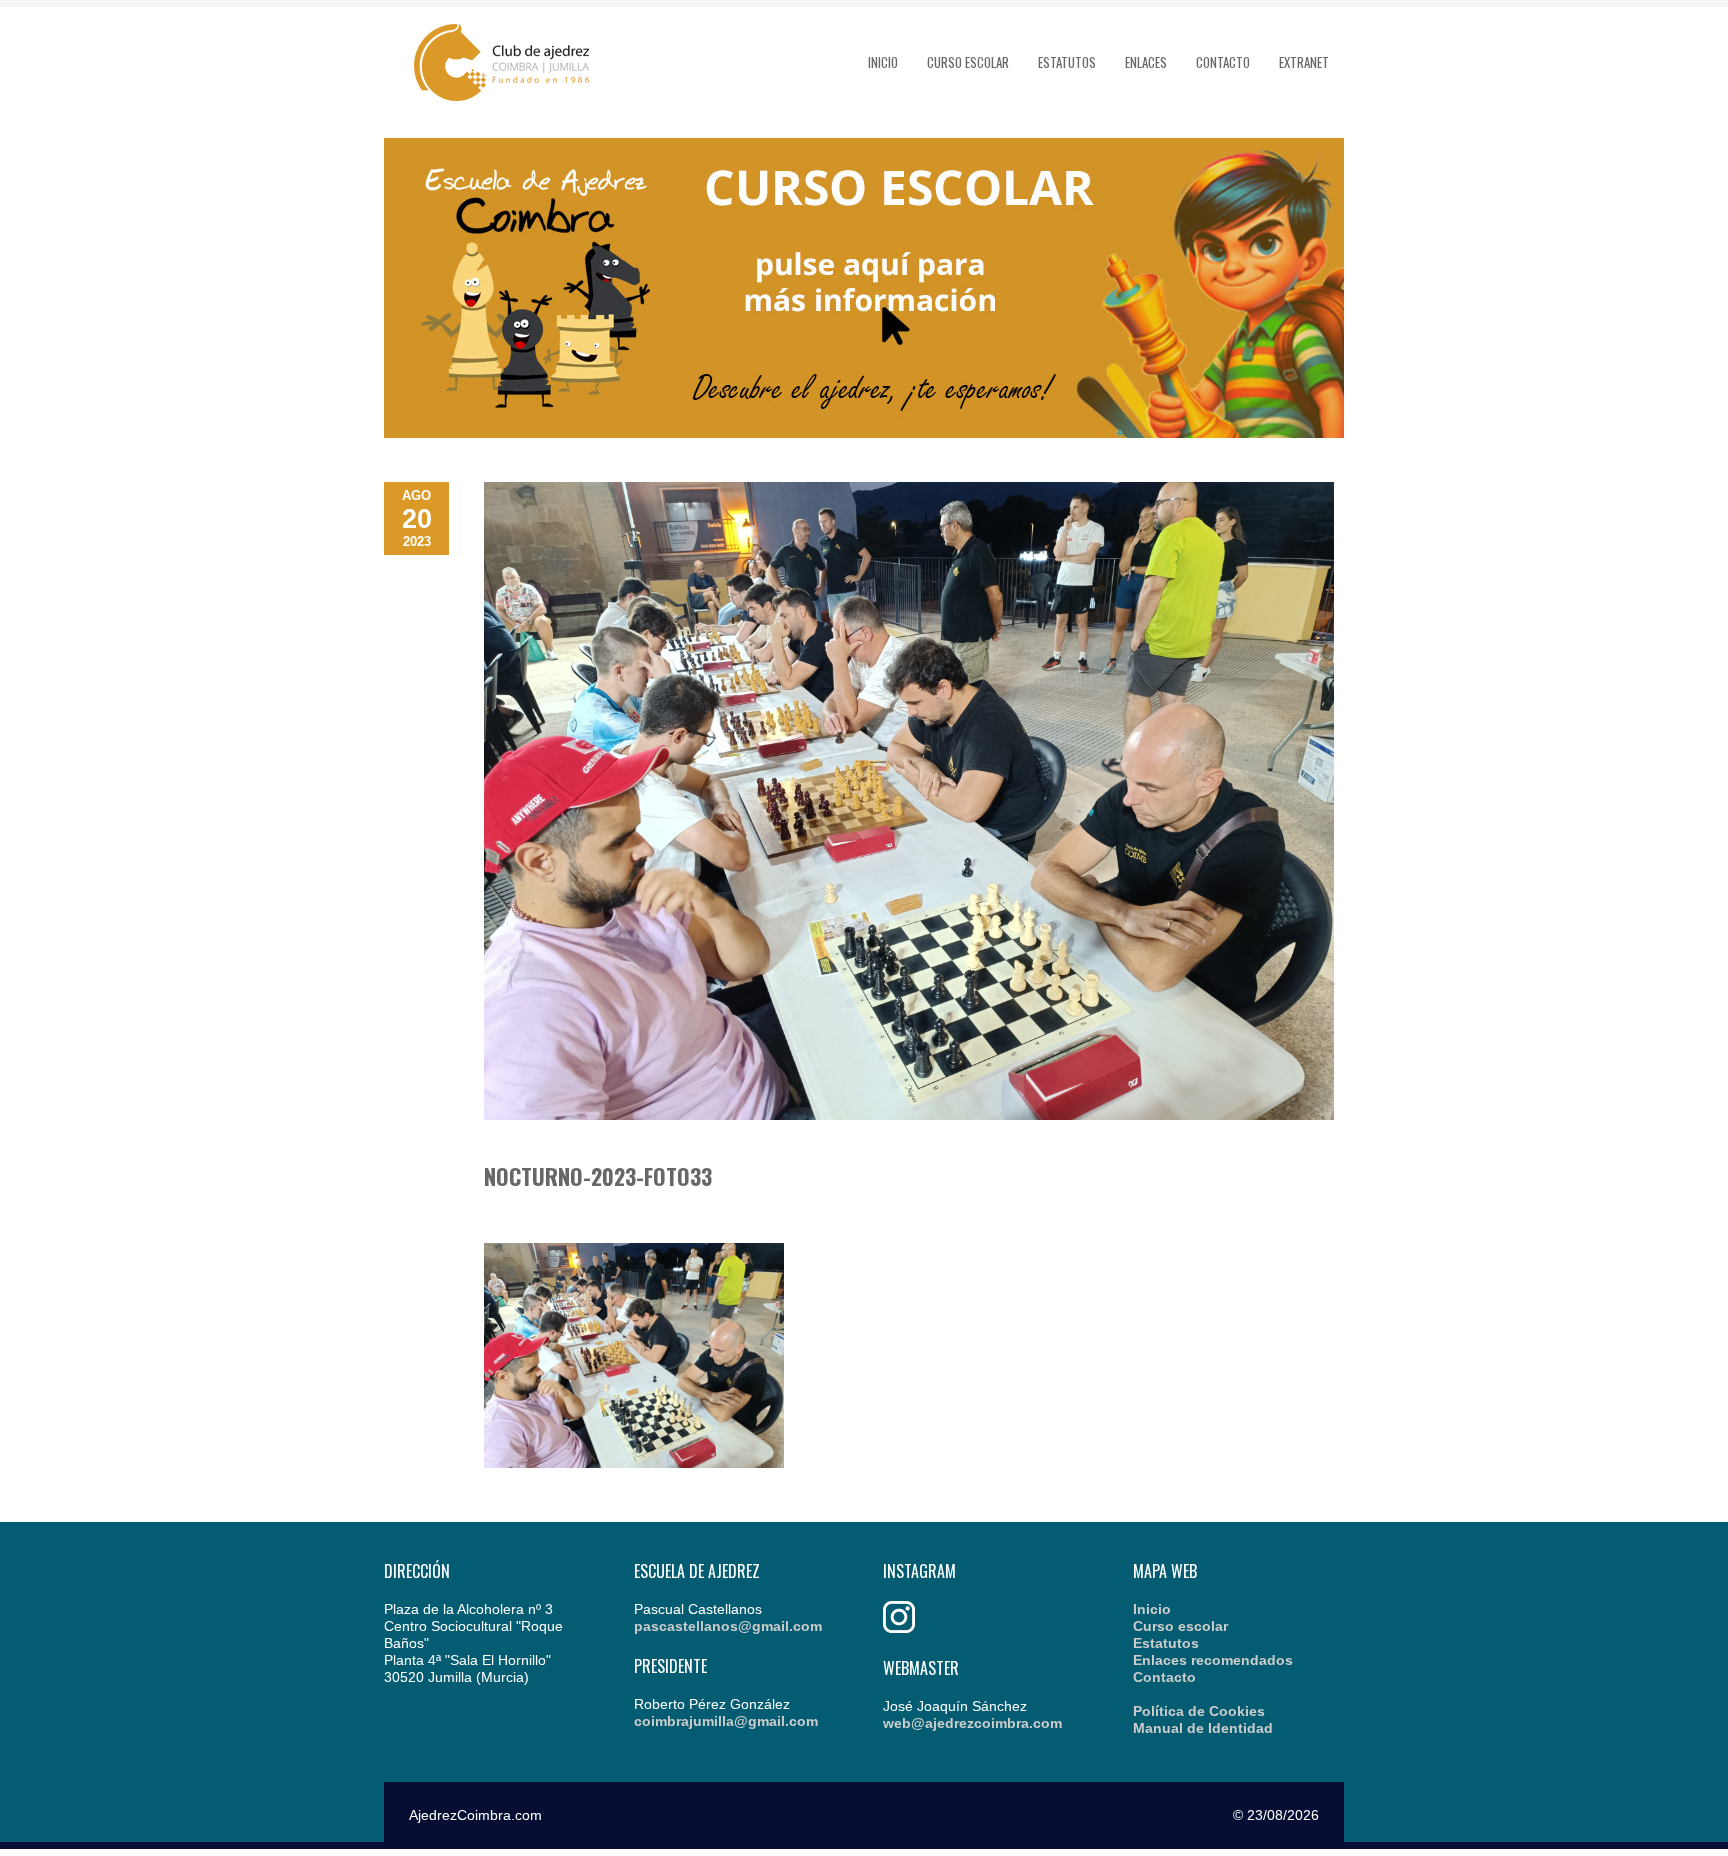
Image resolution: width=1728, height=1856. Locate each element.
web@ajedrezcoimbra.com (972, 1723)
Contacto (1223, 62)
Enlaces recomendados (1213, 1660)
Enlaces (1146, 62)
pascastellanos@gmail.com (728, 1626)
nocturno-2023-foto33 (598, 1176)
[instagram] (899, 1628)
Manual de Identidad (1203, 1728)
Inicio (883, 62)
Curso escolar (968, 62)
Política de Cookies (1199, 1711)
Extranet (1304, 62)
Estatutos (1067, 62)
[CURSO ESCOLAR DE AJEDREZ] (864, 433)
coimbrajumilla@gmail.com (726, 1721)
